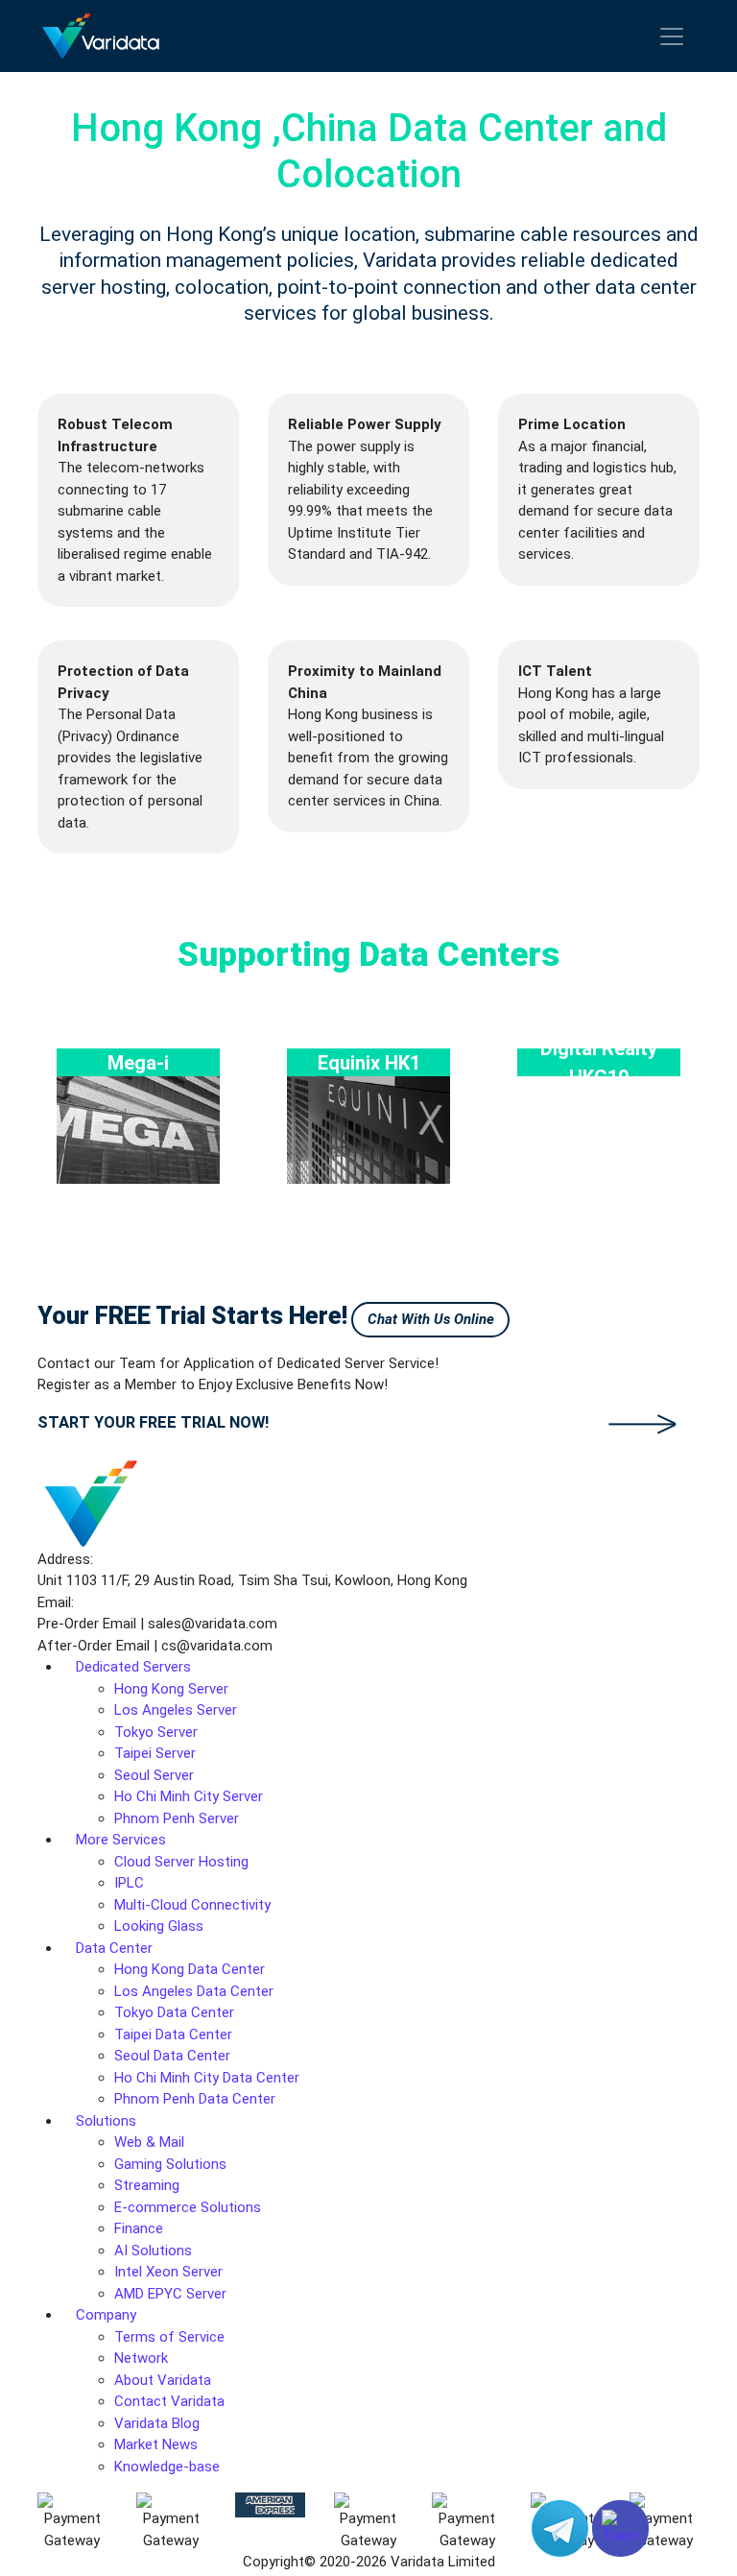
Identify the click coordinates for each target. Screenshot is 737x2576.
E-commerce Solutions (188, 2207)
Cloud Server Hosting (181, 1862)
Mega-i (138, 1062)
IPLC (129, 1883)
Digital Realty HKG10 (599, 1062)
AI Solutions (153, 2251)
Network (141, 2358)
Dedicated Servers (133, 1667)
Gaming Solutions (170, 2164)
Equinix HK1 (369, 1062)
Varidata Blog (157, 2423)
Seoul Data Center (172, 2056)
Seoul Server (154, 1775)
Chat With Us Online (431, 1319)
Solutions (106, 2121)
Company (106, 2315)
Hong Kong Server (171, 1689)
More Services (121, 1840)
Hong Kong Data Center (190, 1969)
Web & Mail (149, 2142)
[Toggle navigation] (672, 36)
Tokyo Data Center (174, 2012)
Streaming (147, 2185)
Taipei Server (155, 1753)
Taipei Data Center (173, 2034)
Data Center (114, 1948)
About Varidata (163, 2380)
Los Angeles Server (176, 1710)
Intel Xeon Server (168, 2272)
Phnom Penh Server (177, 1818)
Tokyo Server (156, 1732)
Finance (139, 2228)
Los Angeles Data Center (194, 1991)
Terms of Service (169, 2337)
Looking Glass (159, 1926)
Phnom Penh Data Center (195, 2099)
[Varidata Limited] (101, 36)
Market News (156, 2444)
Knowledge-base (167, 2467)
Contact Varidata (169, 2401)
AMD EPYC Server (170, 2294)
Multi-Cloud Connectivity (192, 1905)
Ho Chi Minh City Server (189, 1796)
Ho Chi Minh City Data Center (207, 2078)
